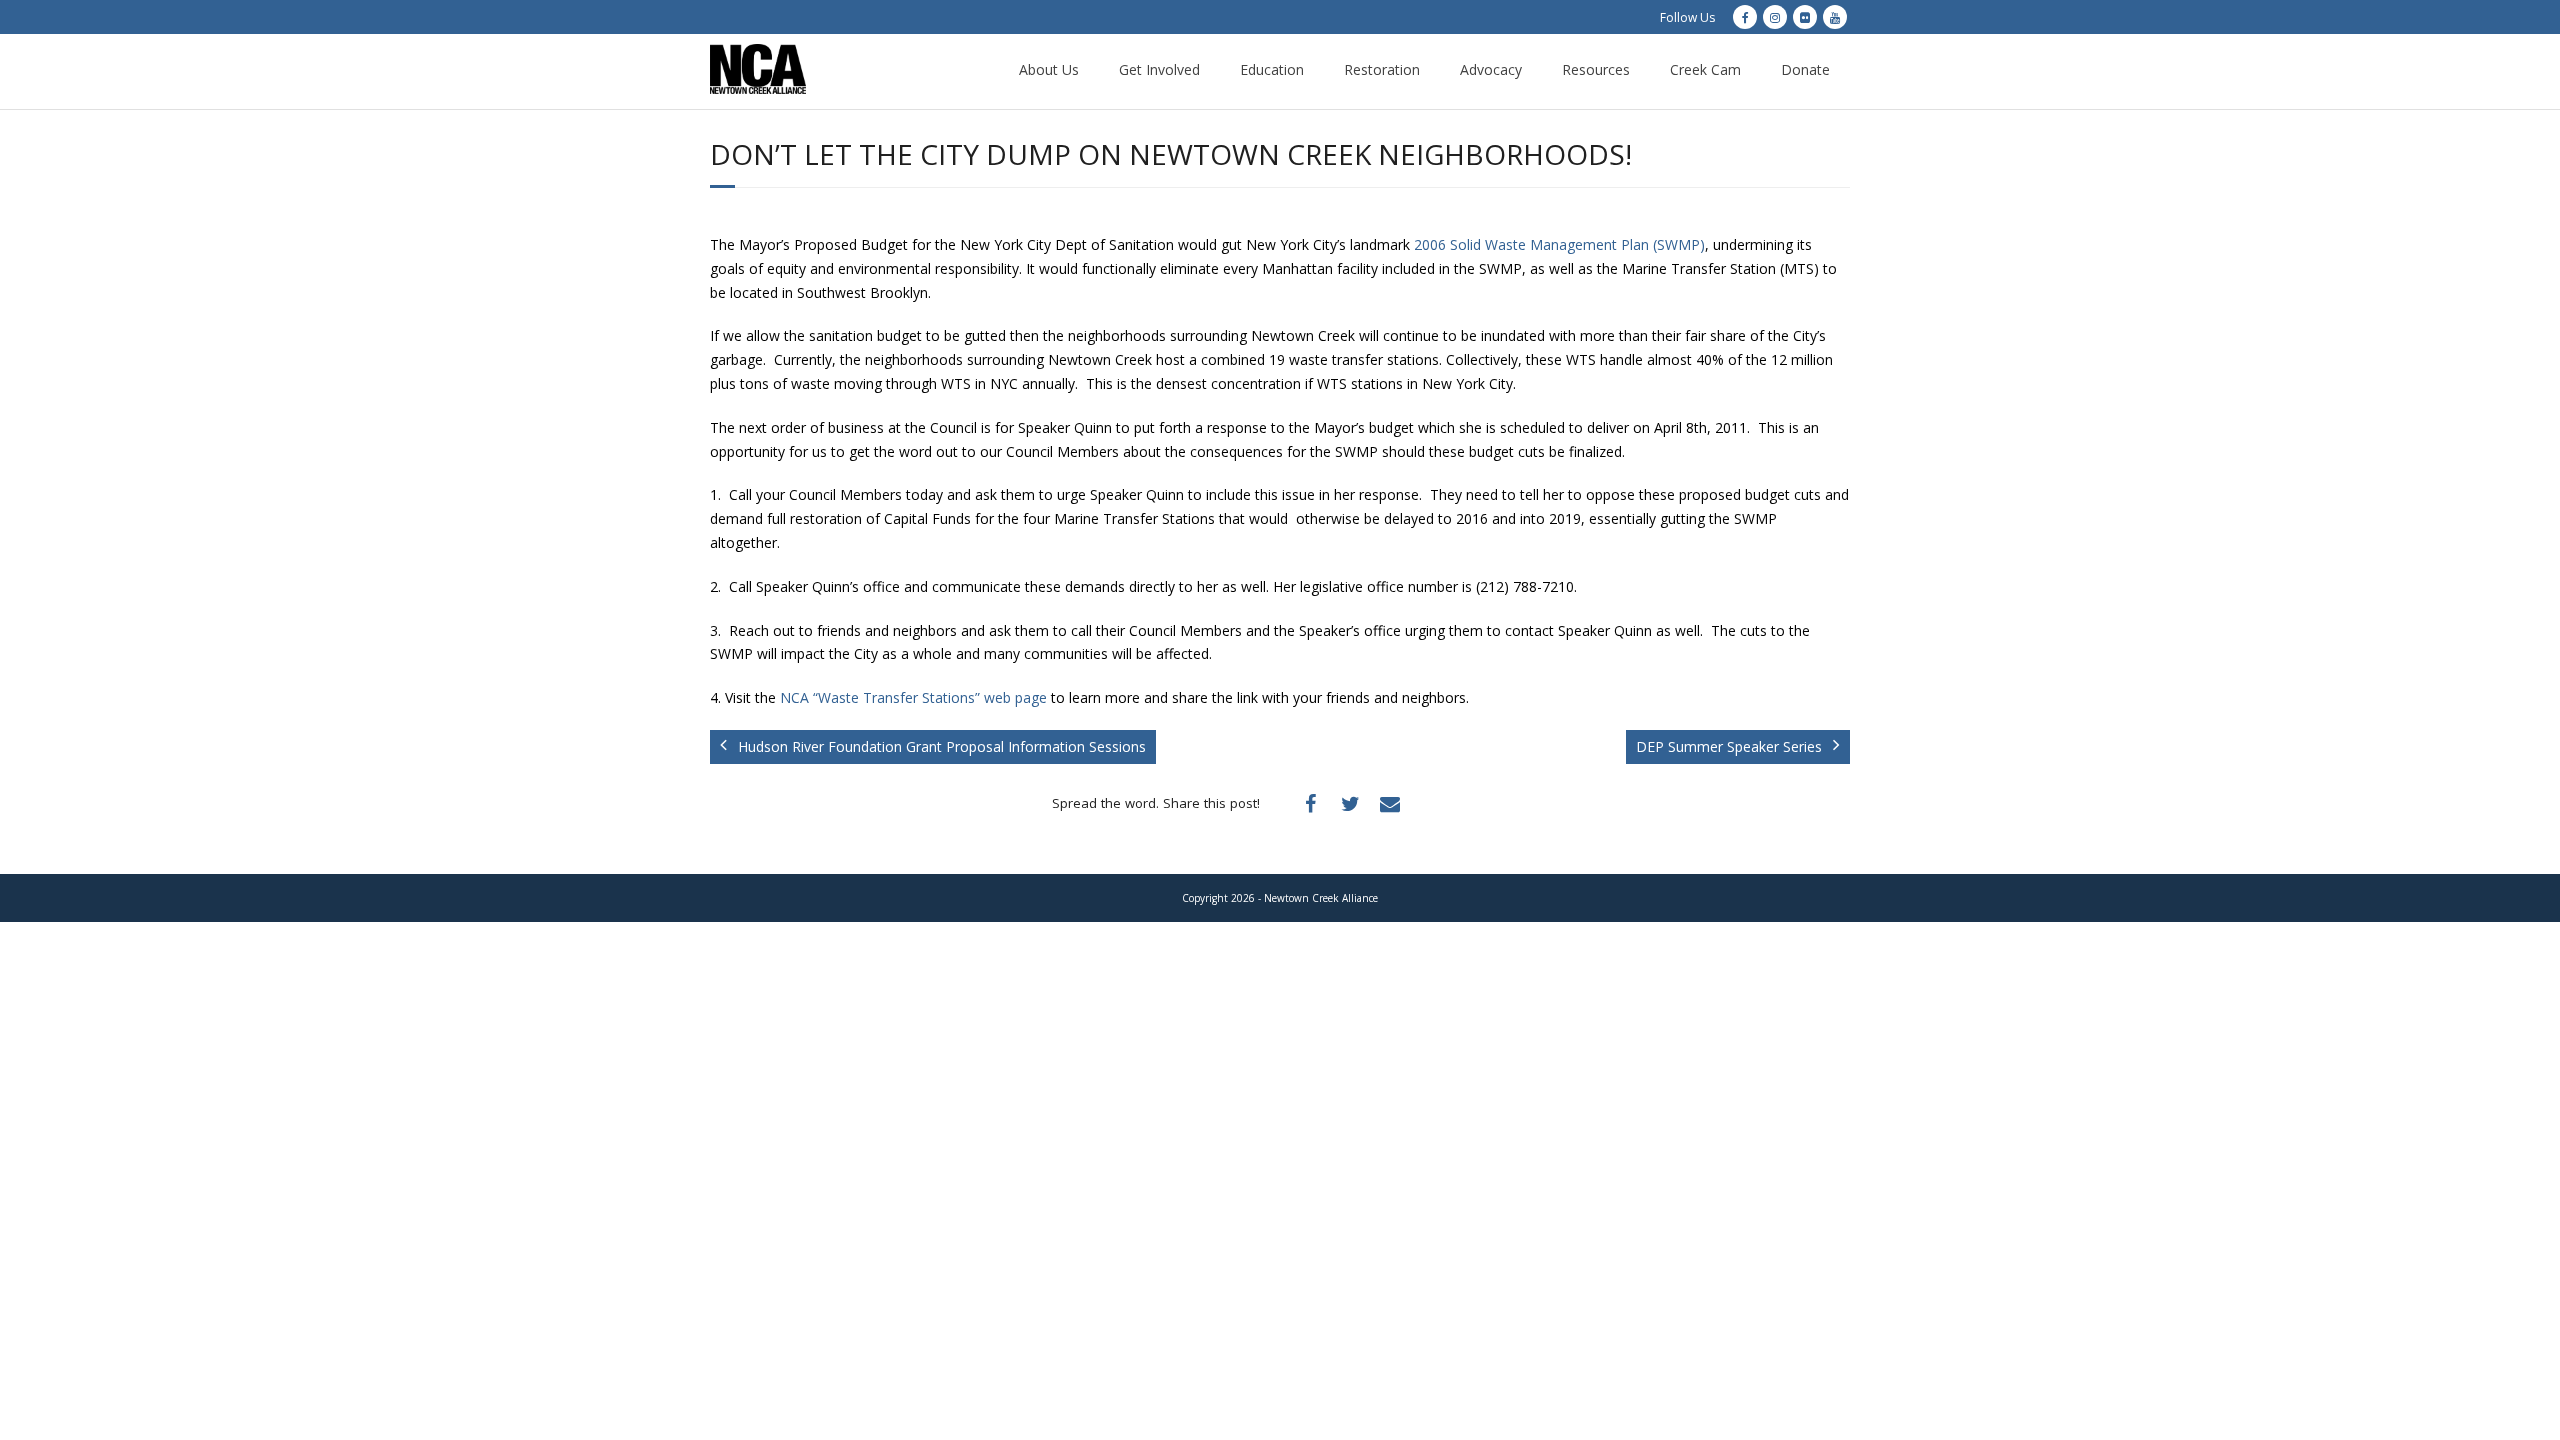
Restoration (1382, 69)
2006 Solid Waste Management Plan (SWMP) (1559, 244)
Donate (1805, 69)
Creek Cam (1705, 69)
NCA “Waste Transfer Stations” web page (913, 697)
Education (1272, 69)
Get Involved (1159, 69)
